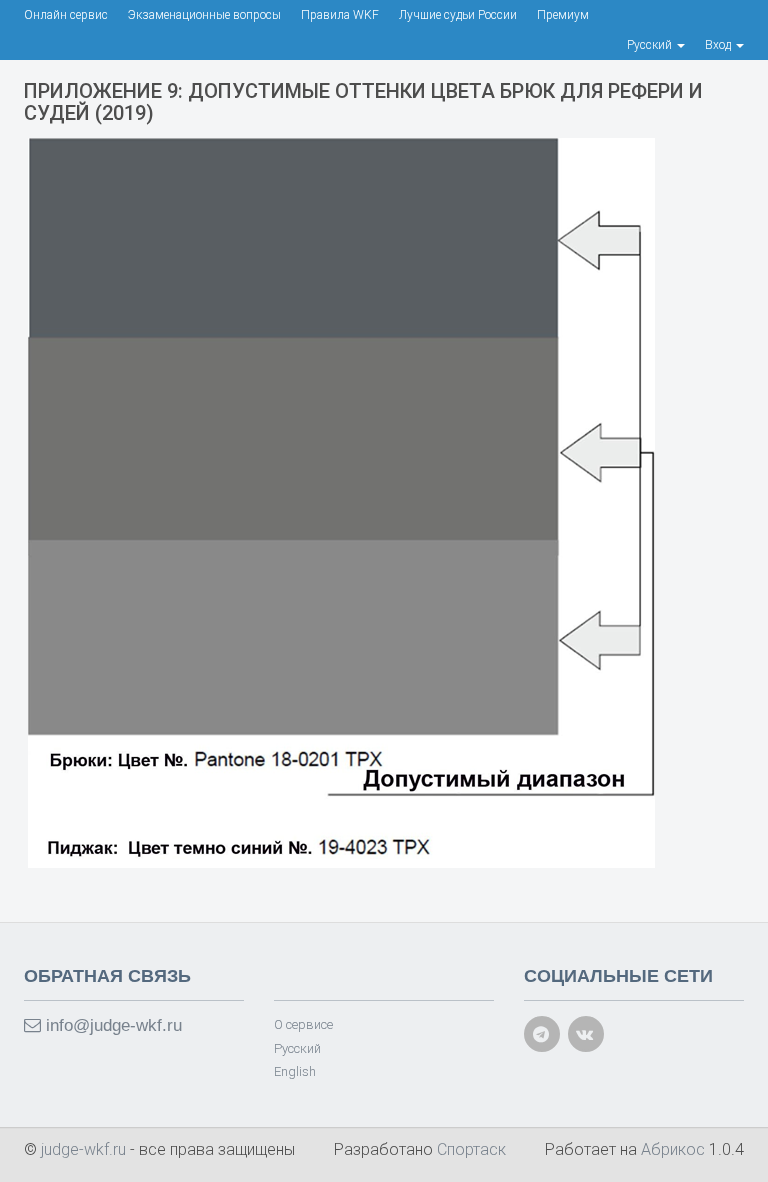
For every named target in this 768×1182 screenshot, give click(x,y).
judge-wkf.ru (85, 1149)
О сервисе (303, 1024)
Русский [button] (651, 45)
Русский (297, 1048)
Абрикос (673, 1149)
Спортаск (471, 1149)
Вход (719, 45)
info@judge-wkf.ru (111, 1025)
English (295, 1071)
